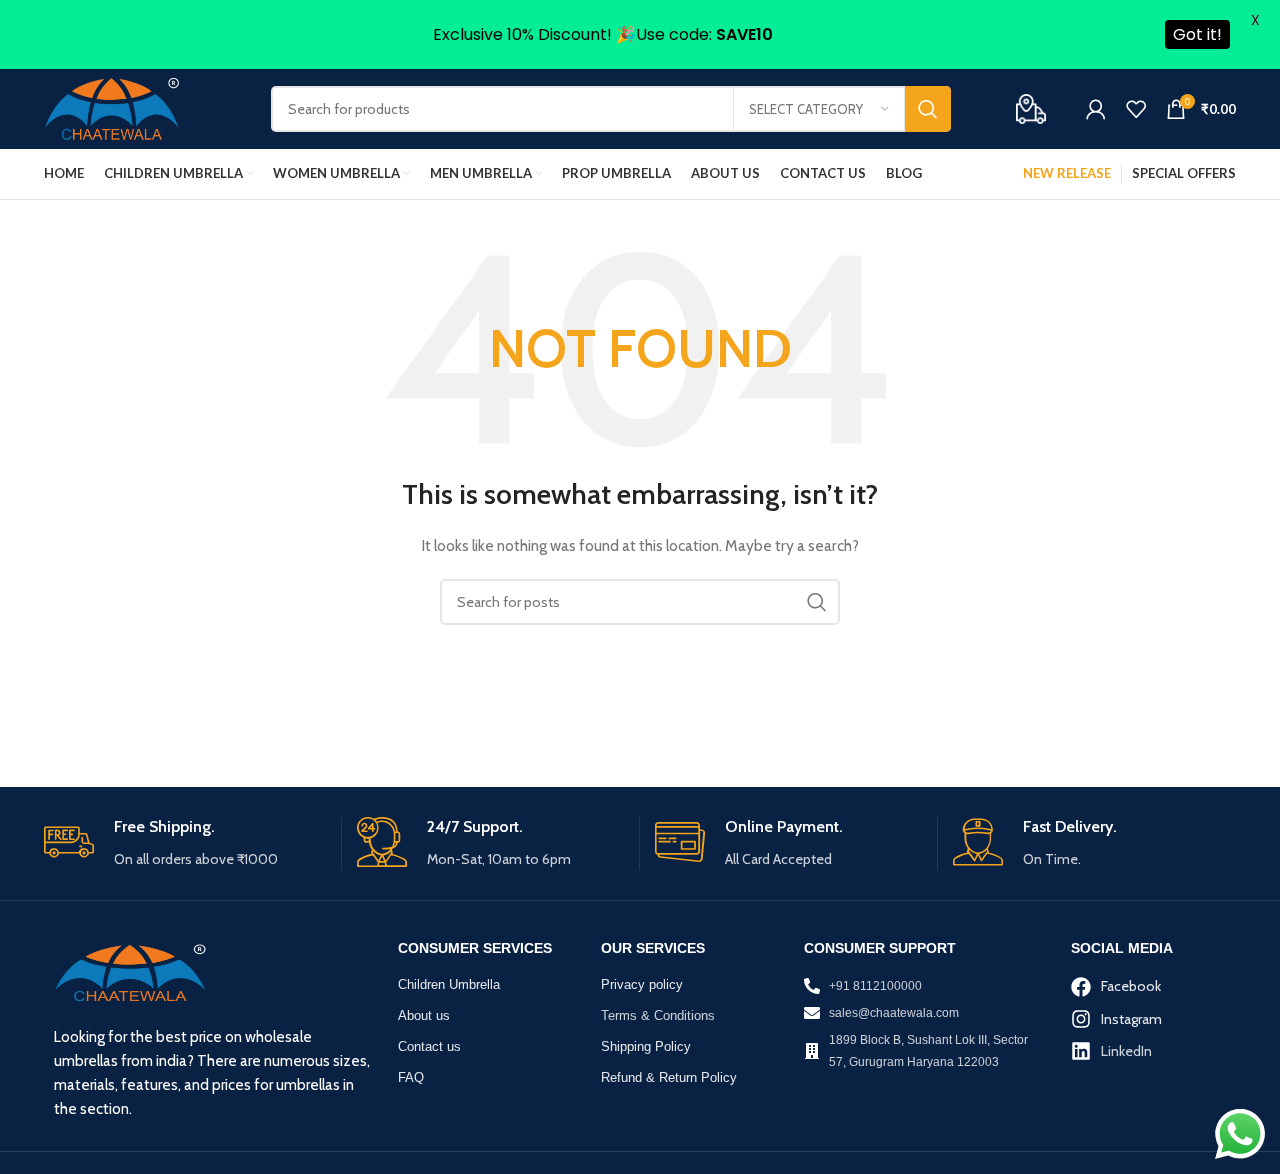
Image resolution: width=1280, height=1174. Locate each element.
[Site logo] (112, 108)
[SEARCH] (928, 109)
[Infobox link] (185, 843)
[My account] (1096, 109)
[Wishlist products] (1136, 109)
